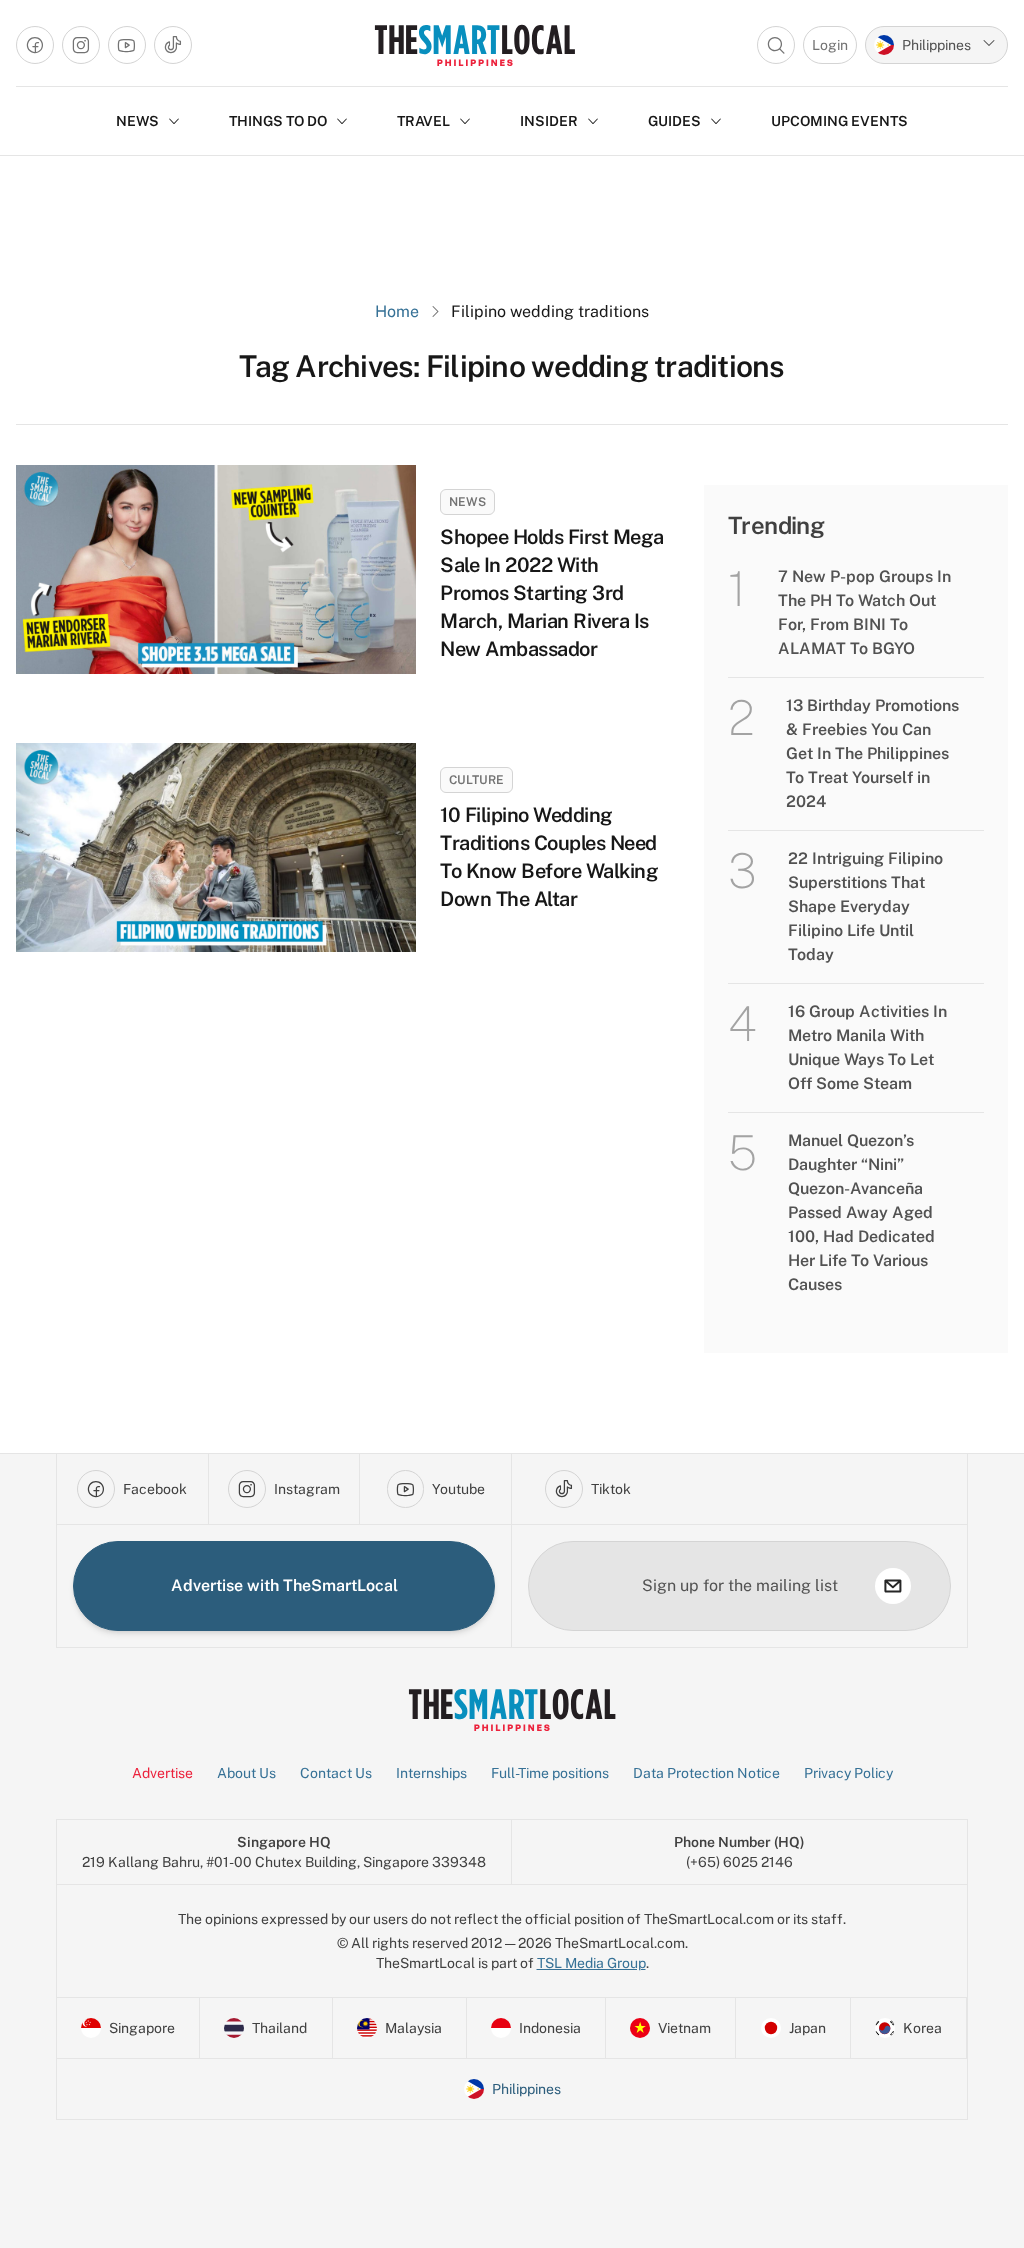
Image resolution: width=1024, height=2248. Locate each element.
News (467, 502)
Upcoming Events (839, 121)
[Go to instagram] (81, 45)
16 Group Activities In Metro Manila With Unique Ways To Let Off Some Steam (867, 1047)
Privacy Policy (848, 1773)
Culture (476, 780)
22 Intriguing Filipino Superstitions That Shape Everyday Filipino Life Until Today (865, 906)
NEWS (137, 121)
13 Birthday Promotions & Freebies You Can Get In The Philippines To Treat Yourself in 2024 (872, 753)
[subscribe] (893, 1586)
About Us (246, 1773)
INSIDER (549, 121)
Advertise (162, 1773)
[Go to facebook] (35, 45)
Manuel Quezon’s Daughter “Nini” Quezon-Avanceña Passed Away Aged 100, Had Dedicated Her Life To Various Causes (861, 1212)
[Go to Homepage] (474, 45)
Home (397, 311)
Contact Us (336, 1773)
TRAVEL (423, 121)
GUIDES (674, 121)
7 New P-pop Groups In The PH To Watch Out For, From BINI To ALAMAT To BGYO (864, 612)
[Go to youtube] (127, 45)
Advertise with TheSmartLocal (284, 1585)
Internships (431, 1773)
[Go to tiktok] (173, 45)
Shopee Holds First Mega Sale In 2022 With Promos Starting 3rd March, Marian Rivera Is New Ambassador (552, 593)
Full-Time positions (550, 1773)
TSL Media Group (591, 1963)
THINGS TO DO (278, 121)
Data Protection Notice (706, 1773)
